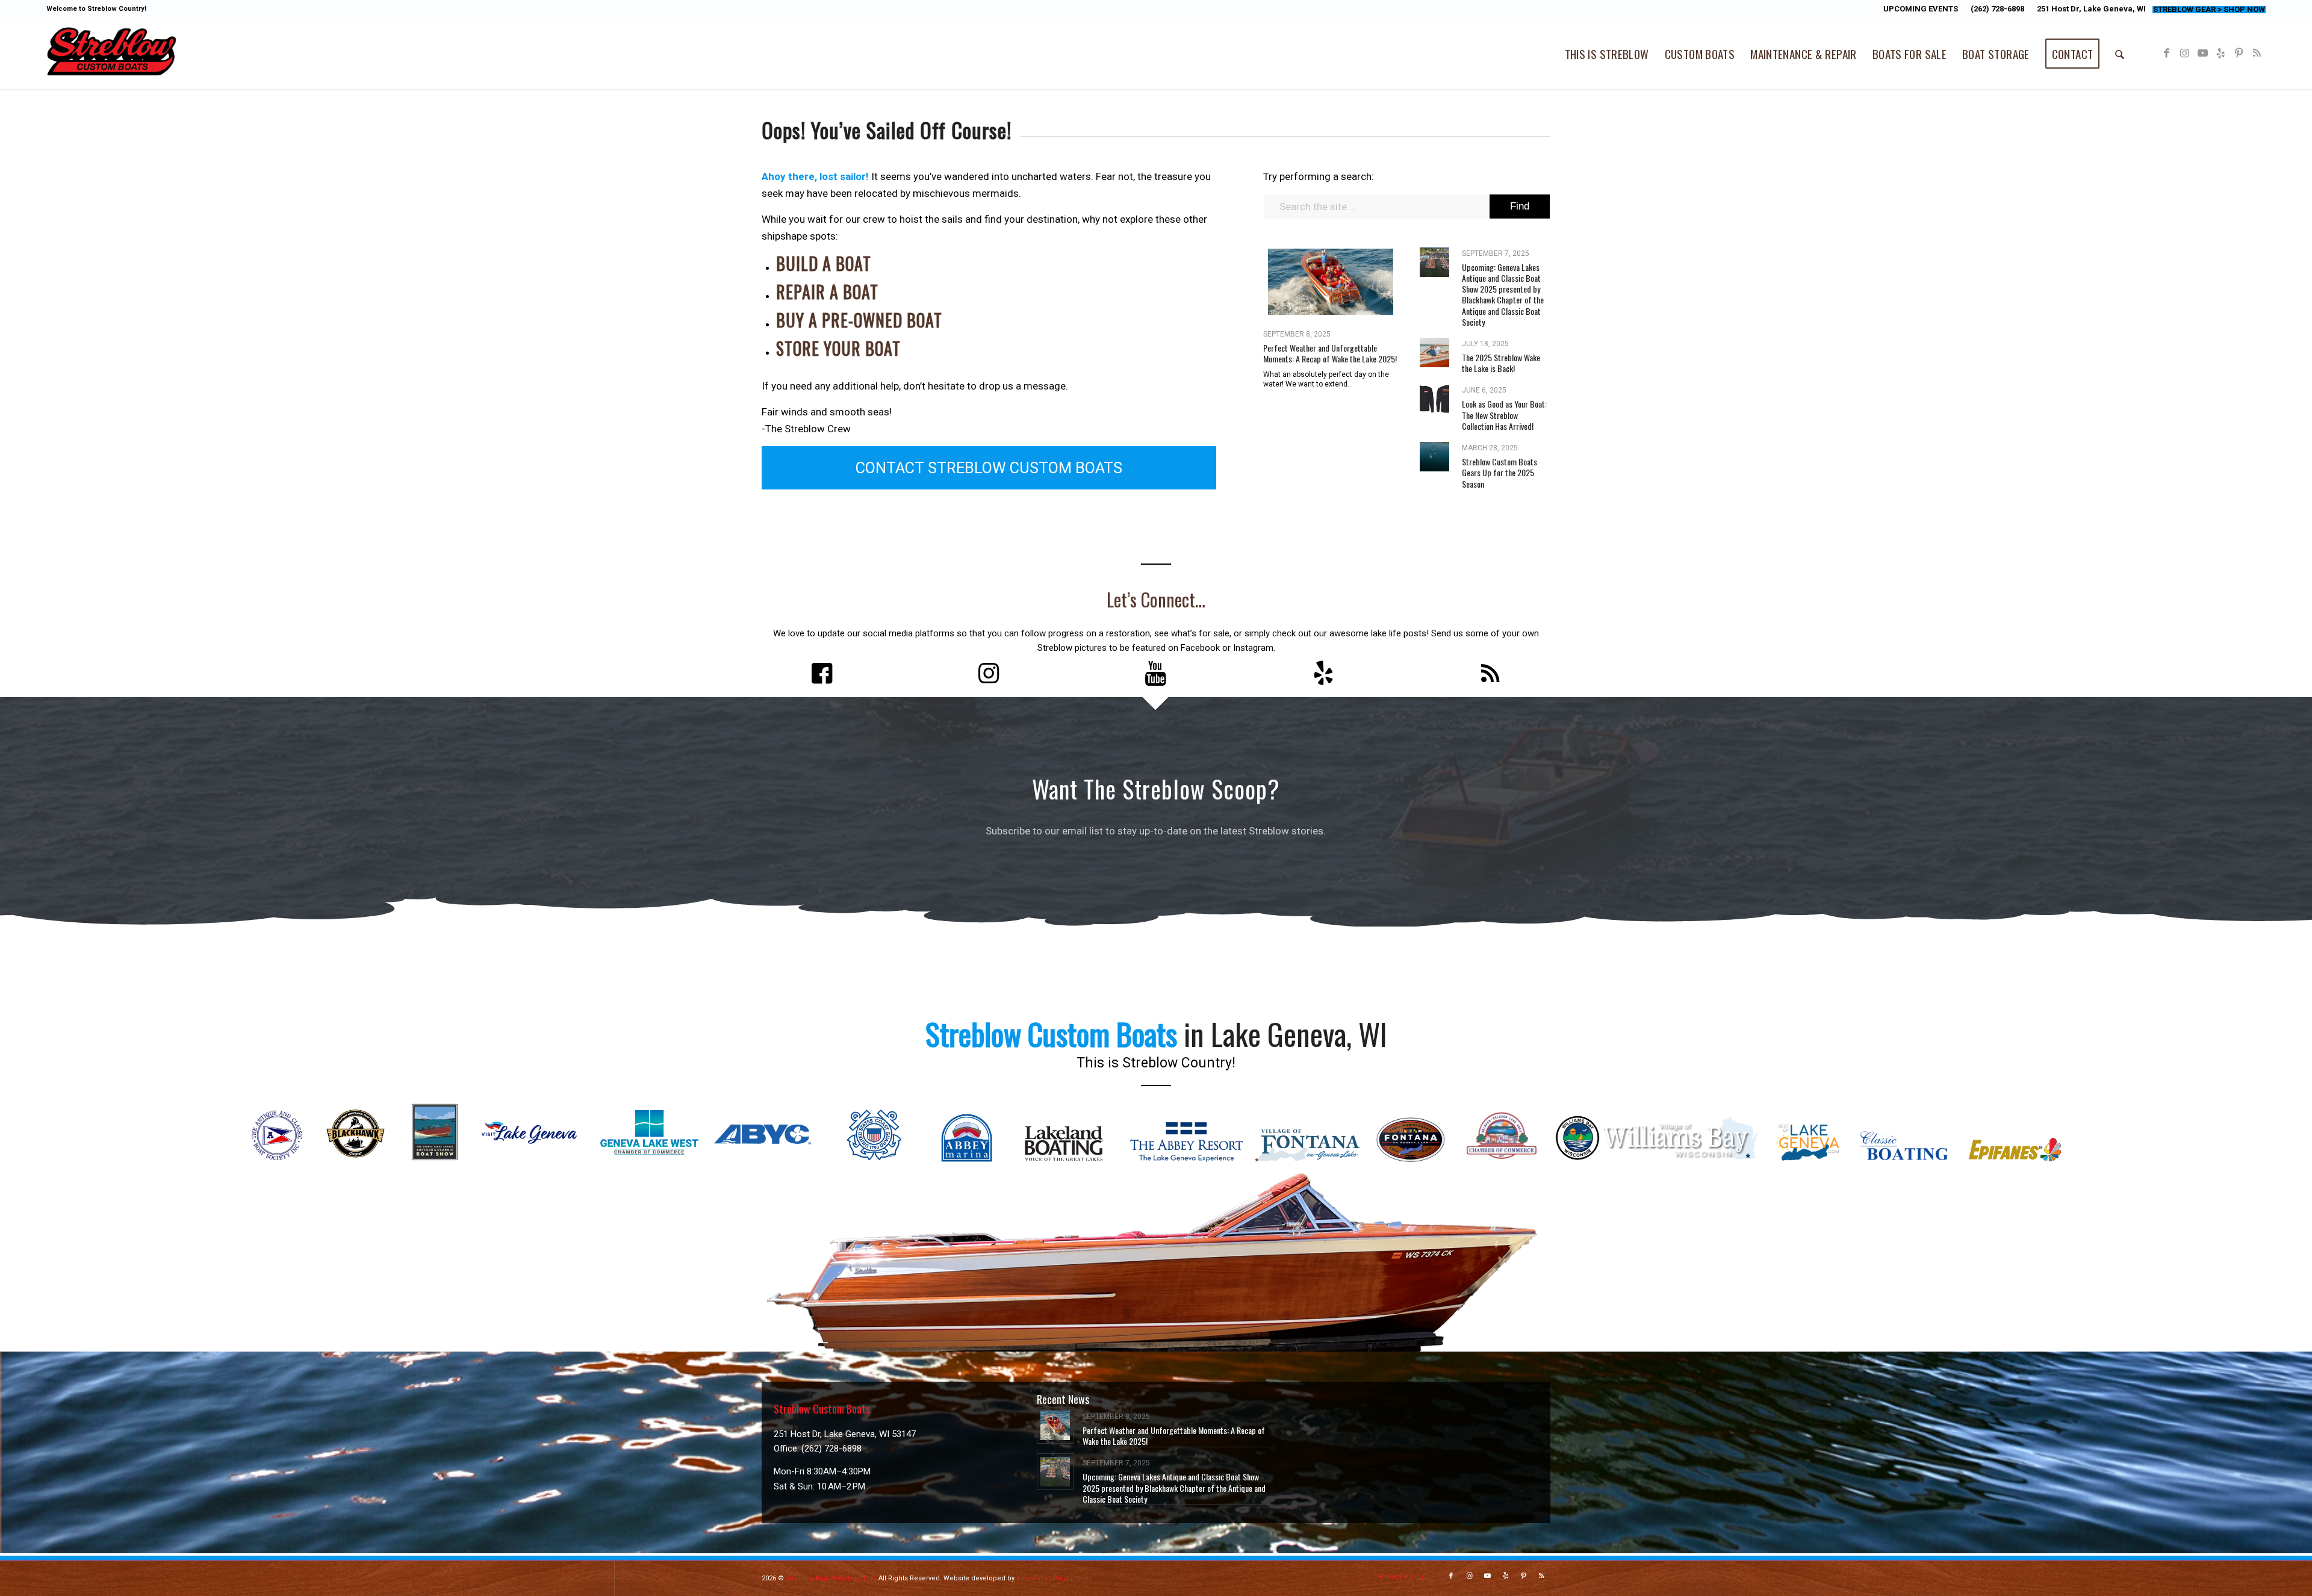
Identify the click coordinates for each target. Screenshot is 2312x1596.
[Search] (2120, 54)
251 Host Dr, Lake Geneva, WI (2091, 9)
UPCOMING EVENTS (1921, 9)
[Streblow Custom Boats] (111, 54)
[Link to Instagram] (2184, 53)
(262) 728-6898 (1997, 9)
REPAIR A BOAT (827, 292)
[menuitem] (1921, 9)
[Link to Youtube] (2202, 53)
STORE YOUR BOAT (838, 348)
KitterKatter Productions (1054, 1578)
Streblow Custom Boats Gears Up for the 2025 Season (1499, 472)
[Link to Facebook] (2166, 53)
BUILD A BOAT (824, 263)
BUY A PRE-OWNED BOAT (859, 320)
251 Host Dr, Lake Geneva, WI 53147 (845, 1434)
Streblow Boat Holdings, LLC (830, 1578)
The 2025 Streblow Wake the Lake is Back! (1501, 363)
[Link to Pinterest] (2239, 53)
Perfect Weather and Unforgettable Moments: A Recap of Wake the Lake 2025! (1330, 353)
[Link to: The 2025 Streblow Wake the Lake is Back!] (1434, 352)
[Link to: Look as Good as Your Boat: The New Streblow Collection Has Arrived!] (1434, 399)
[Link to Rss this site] (2257, 53)
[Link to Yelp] (2220, 53)
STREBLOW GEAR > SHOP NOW (2209, 9)
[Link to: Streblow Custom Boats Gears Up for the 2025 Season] (1434, 457)
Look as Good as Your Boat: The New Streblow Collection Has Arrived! (1504, 415)
